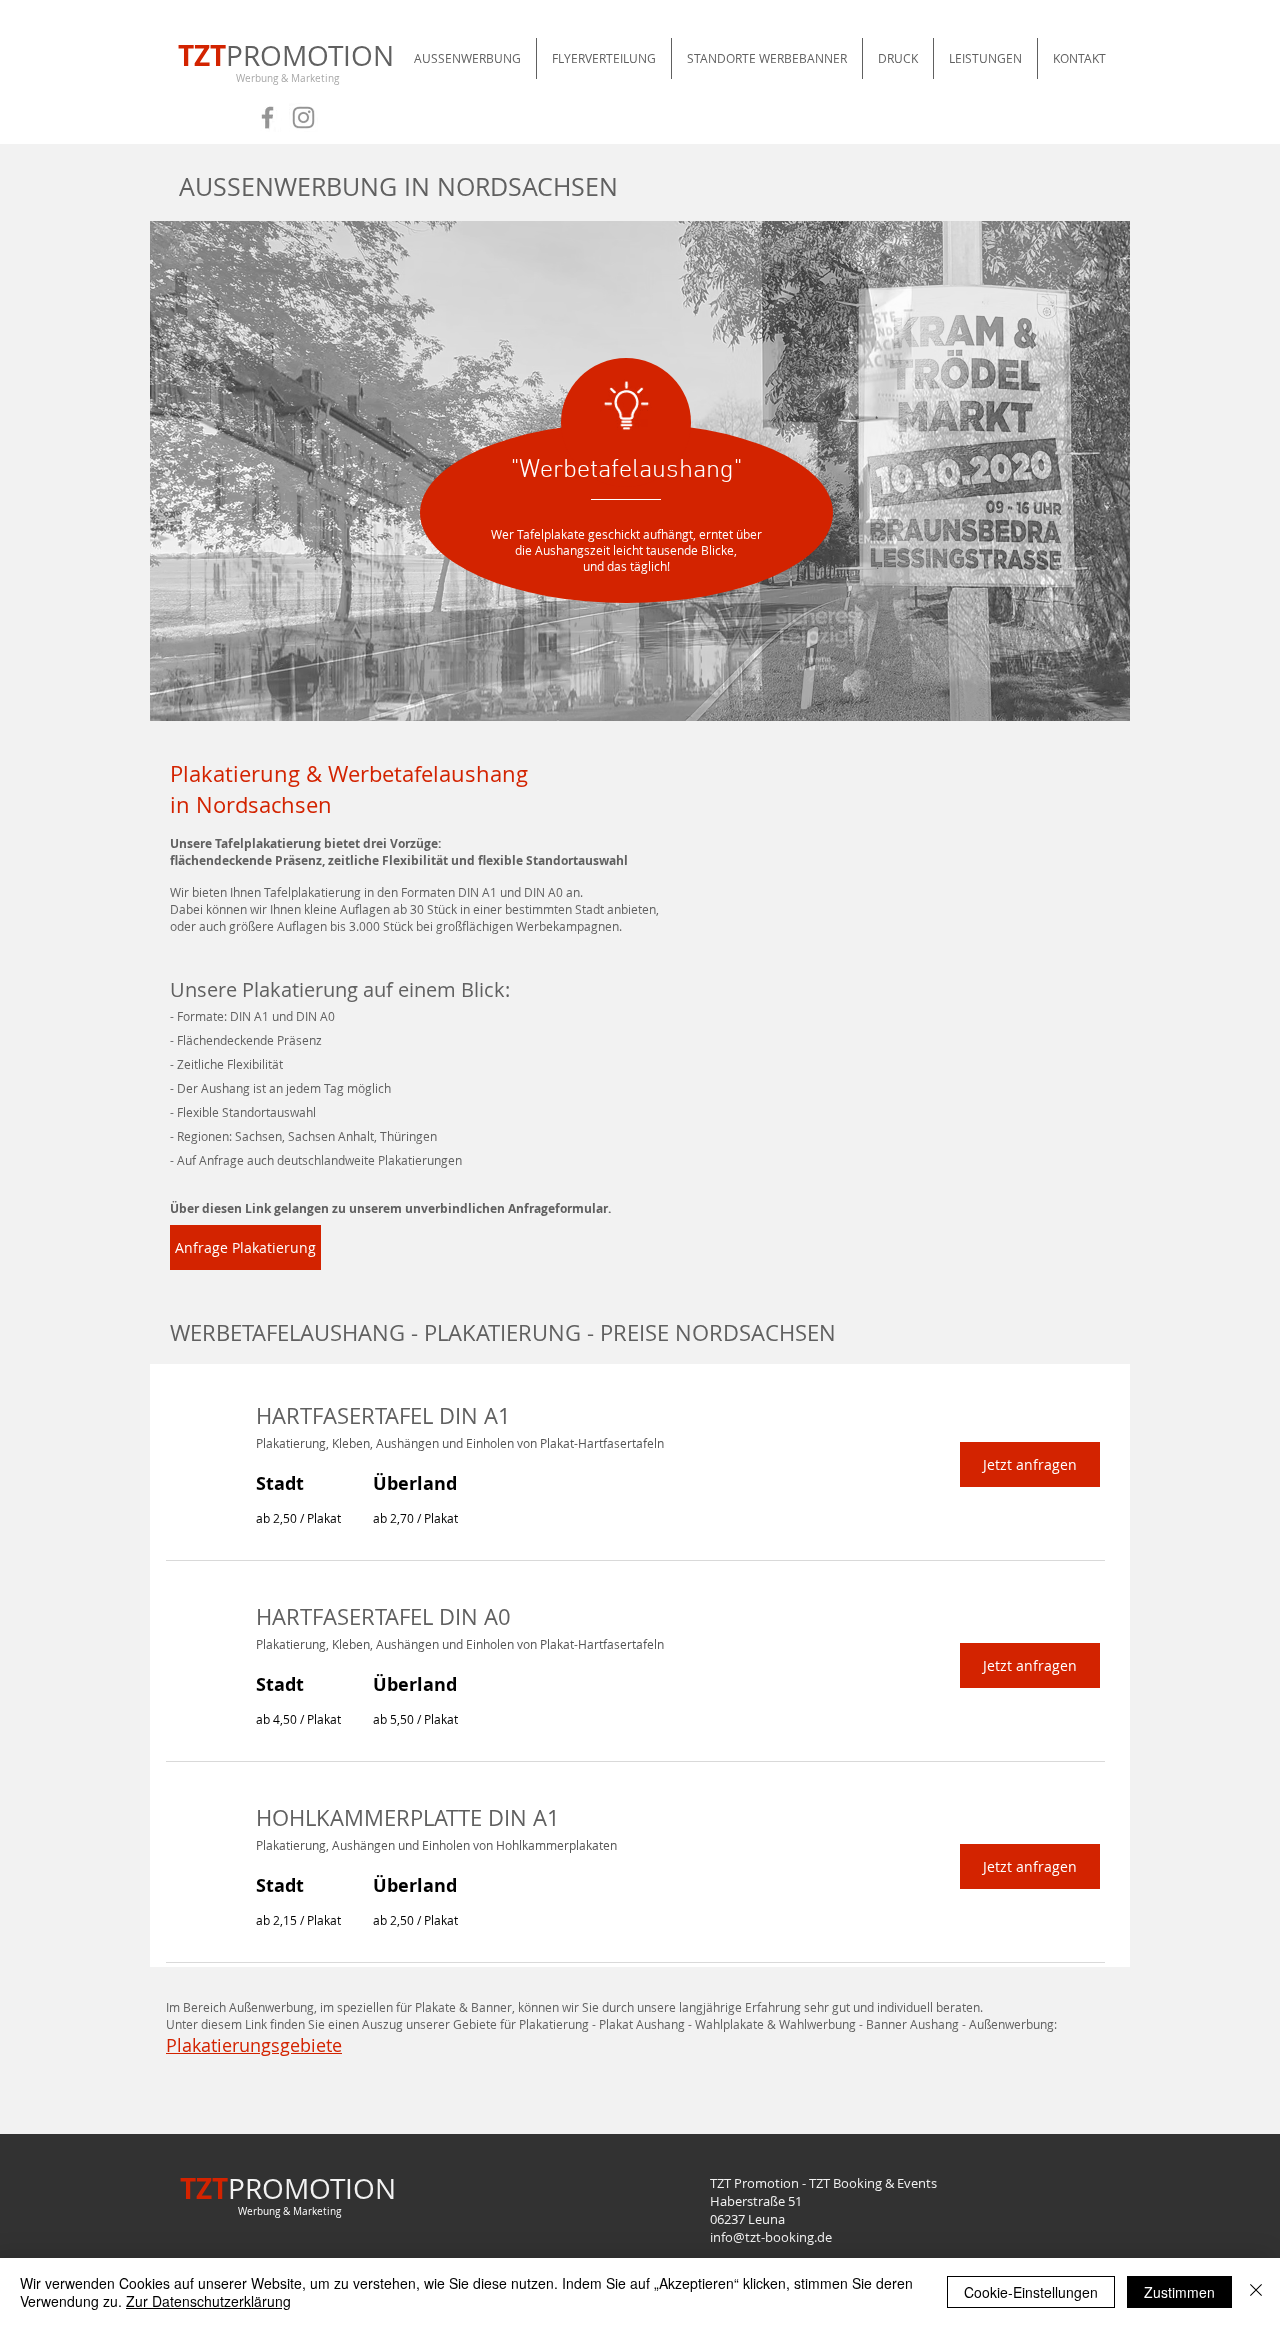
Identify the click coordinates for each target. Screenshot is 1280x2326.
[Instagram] (303, 117)
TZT (202, 55)
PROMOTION (310, 55)
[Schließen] (1256, 2292)
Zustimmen (1179, 2292)
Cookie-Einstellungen (1031, 2292)
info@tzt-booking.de (771, 2237)
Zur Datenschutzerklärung (208, 2301)
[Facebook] (267, 117)
